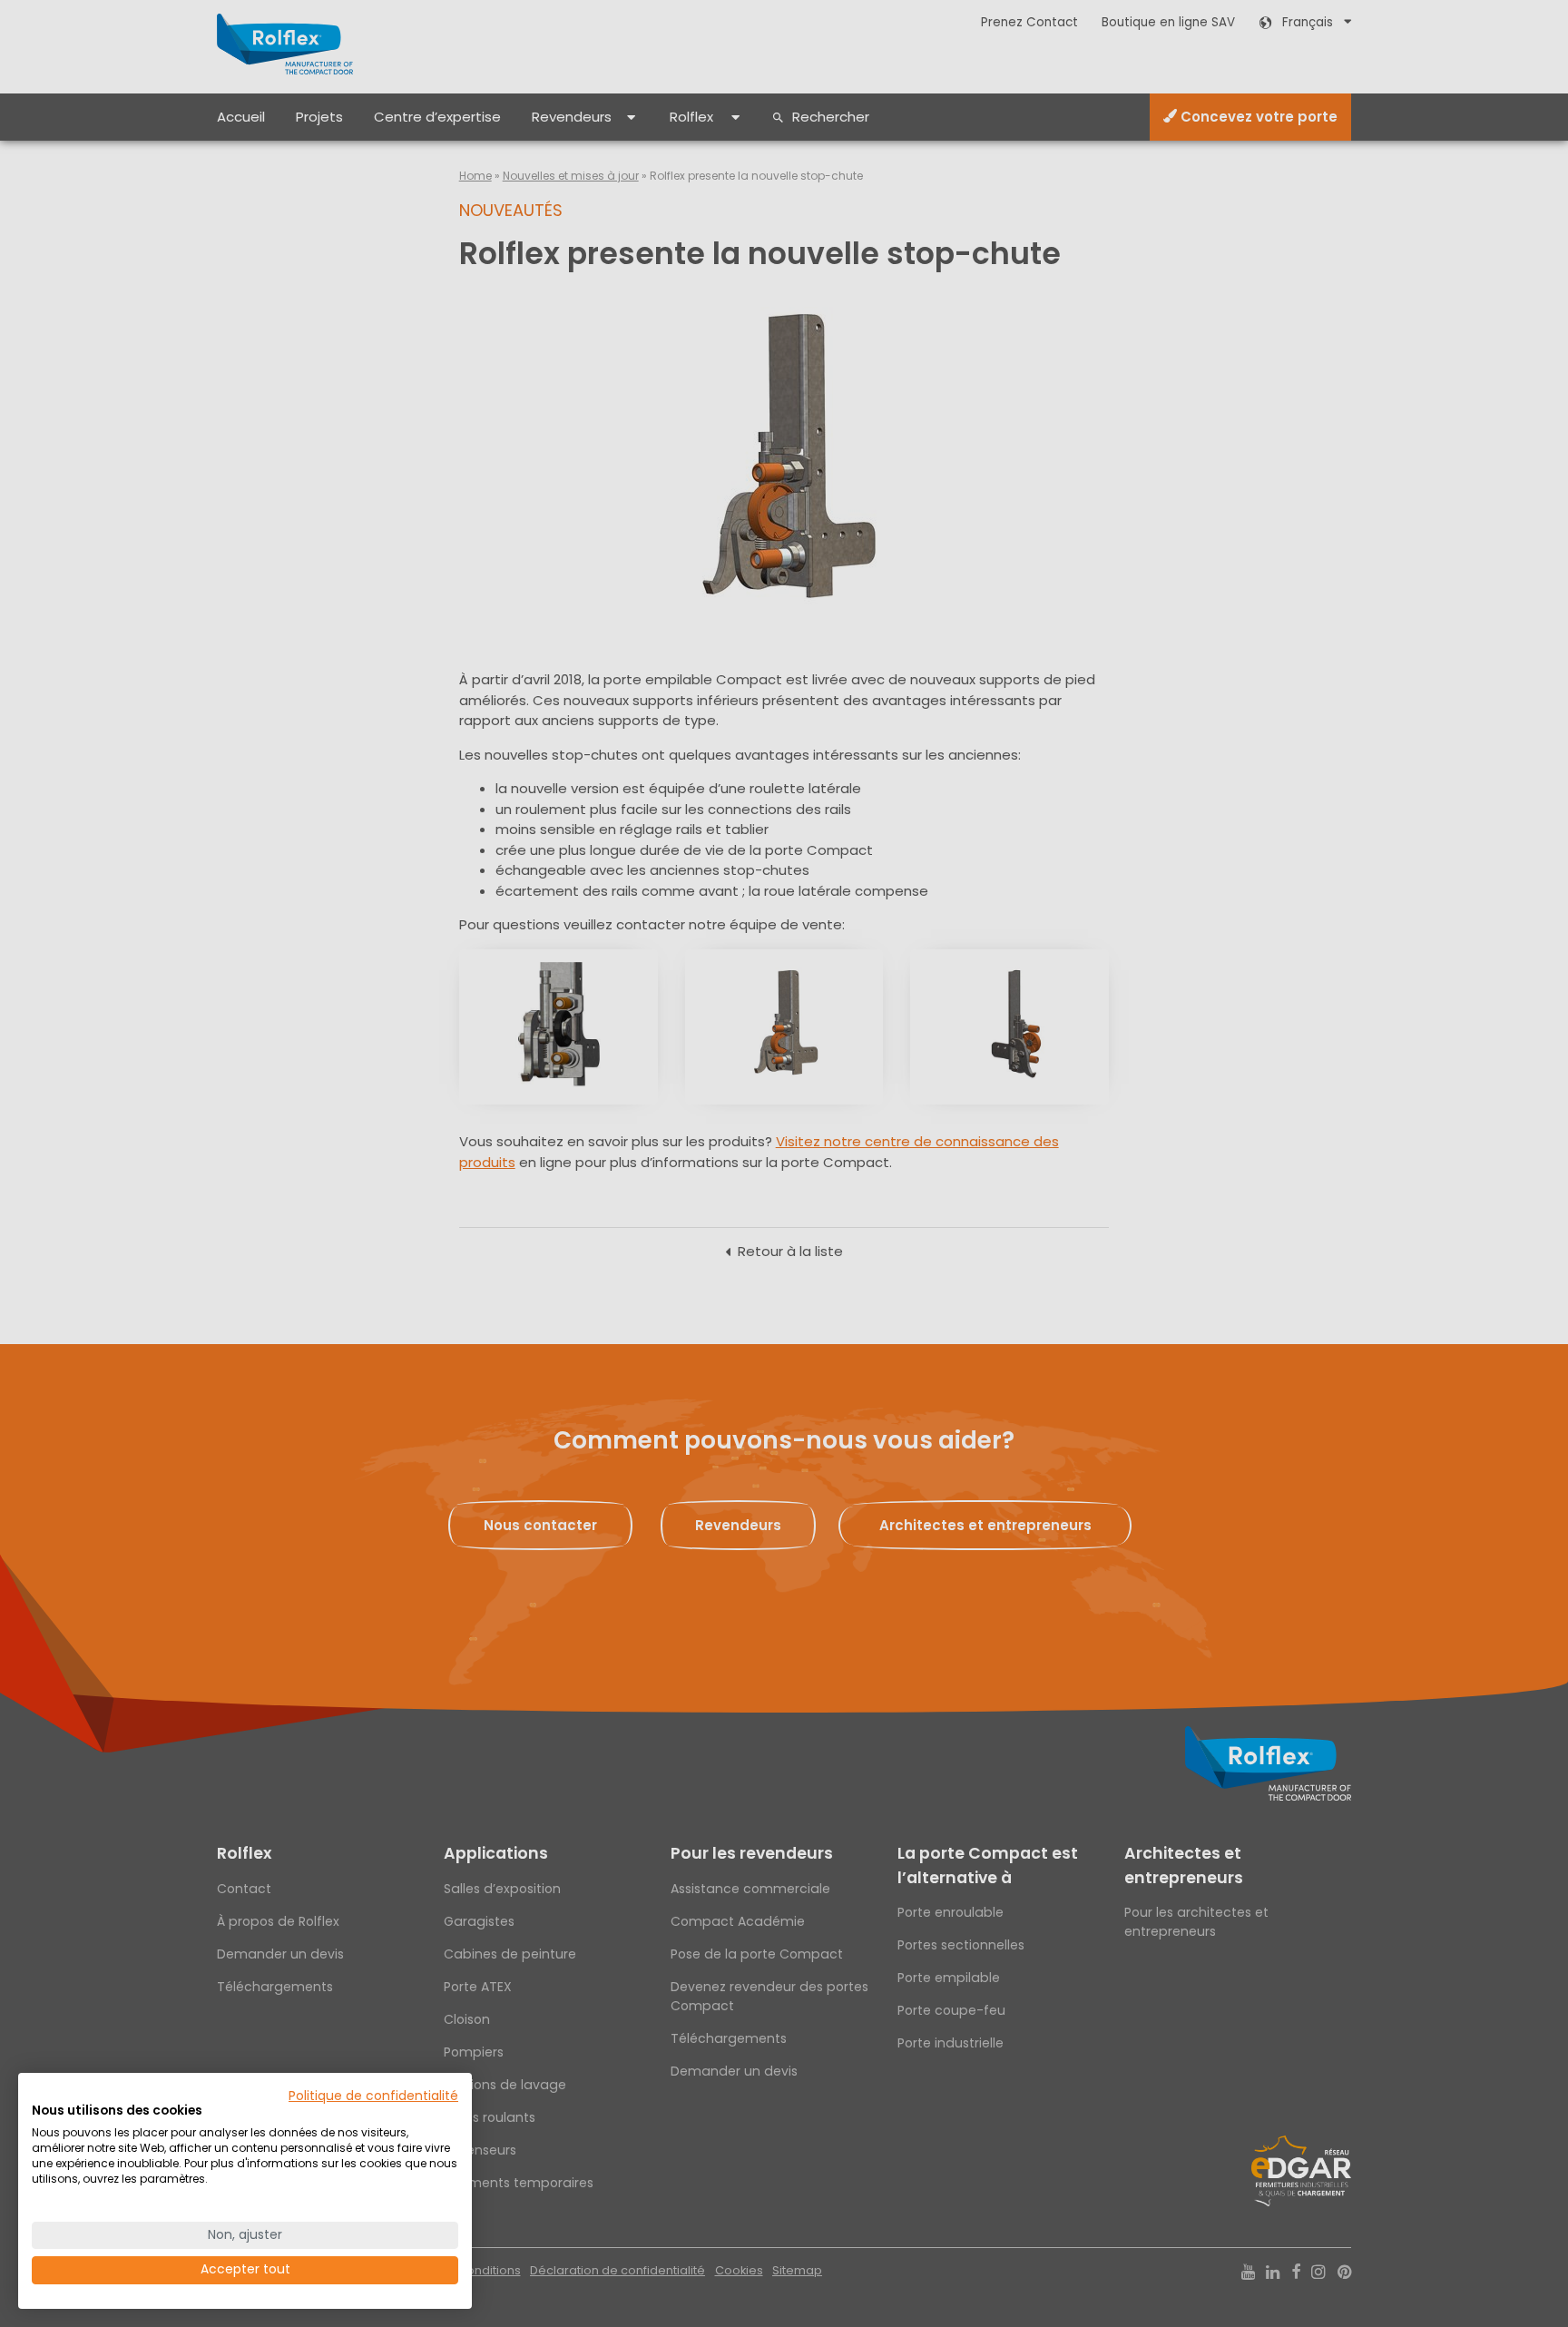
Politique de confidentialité (373, 2096)
